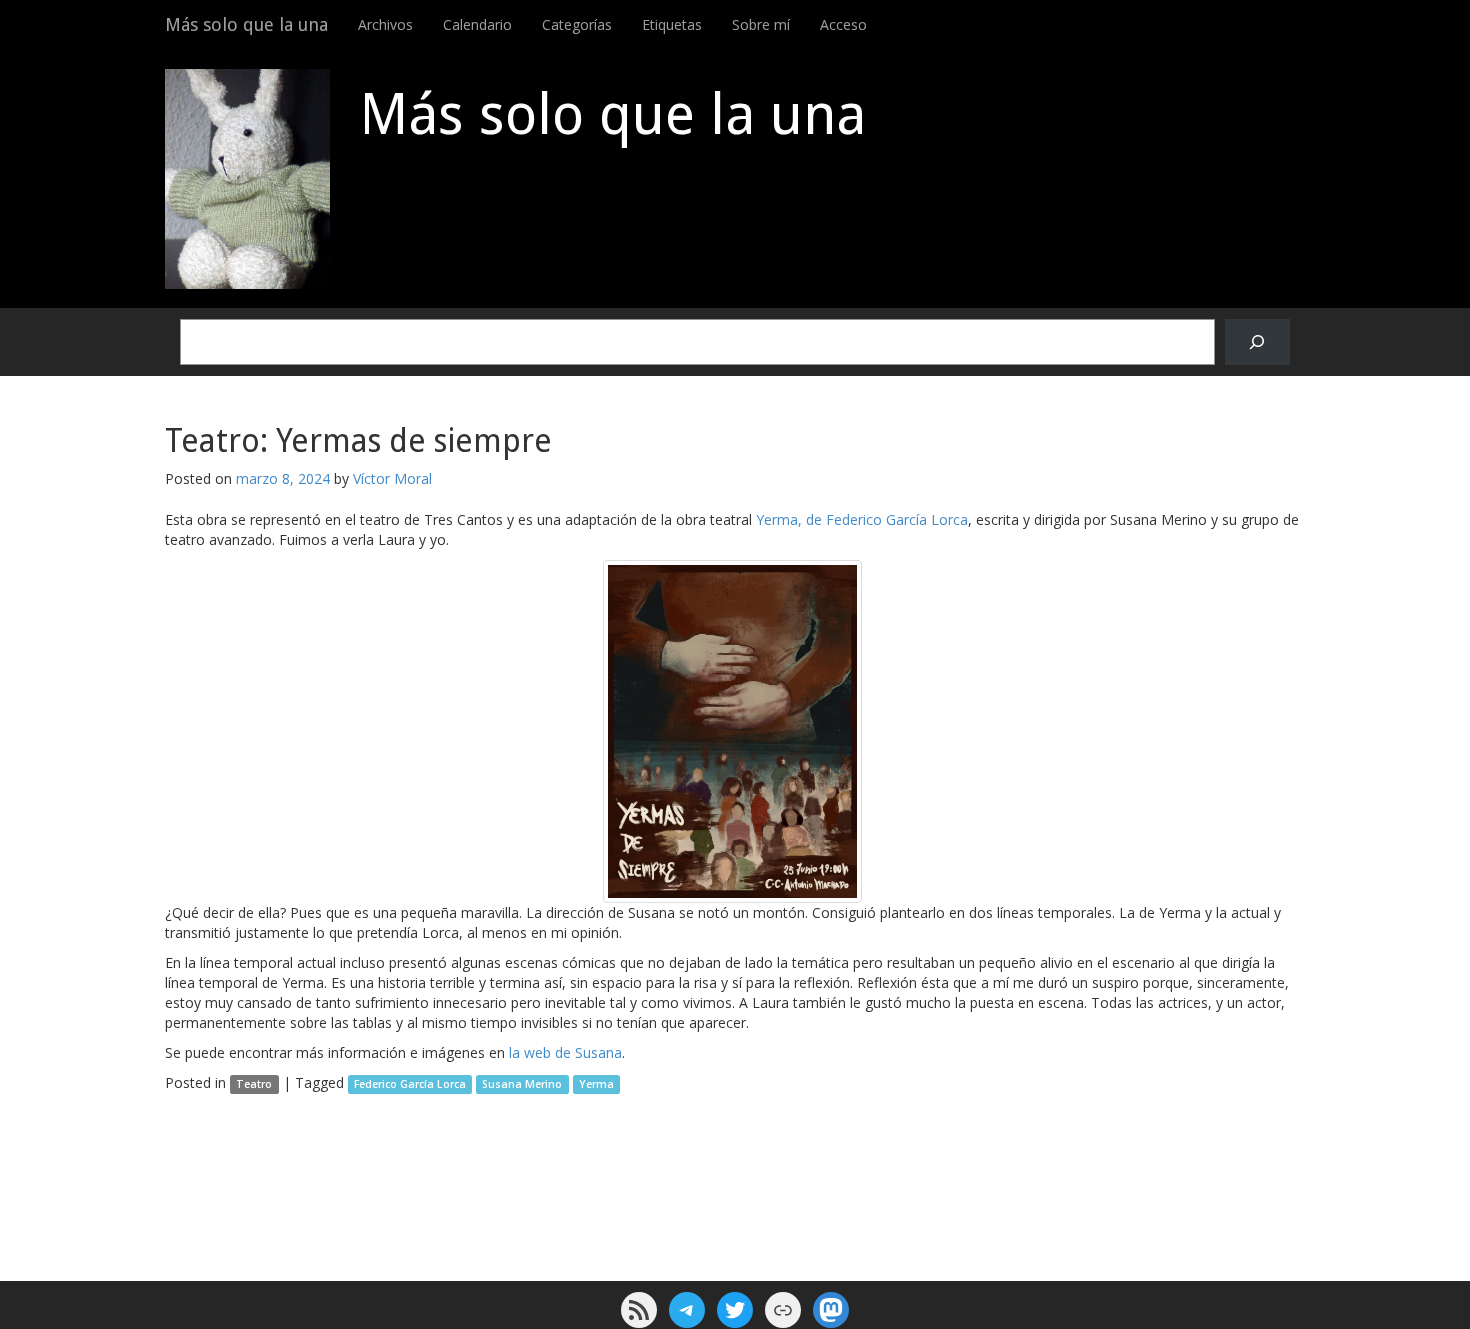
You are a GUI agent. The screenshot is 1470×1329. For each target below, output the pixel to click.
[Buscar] (1257, 342)
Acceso (843, 24)
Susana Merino (522, 1084)
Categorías (577, 24)
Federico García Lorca (410, 1084)
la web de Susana (565, 1052)
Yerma (596, 1084)
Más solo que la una (246, 24)
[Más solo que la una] (247, 179)
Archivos (385, 24)
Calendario (477, 24)
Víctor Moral (392, 478)
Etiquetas (672, 24)
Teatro (254, 1084)
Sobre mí (761, 24)
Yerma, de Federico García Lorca (862, 519)
